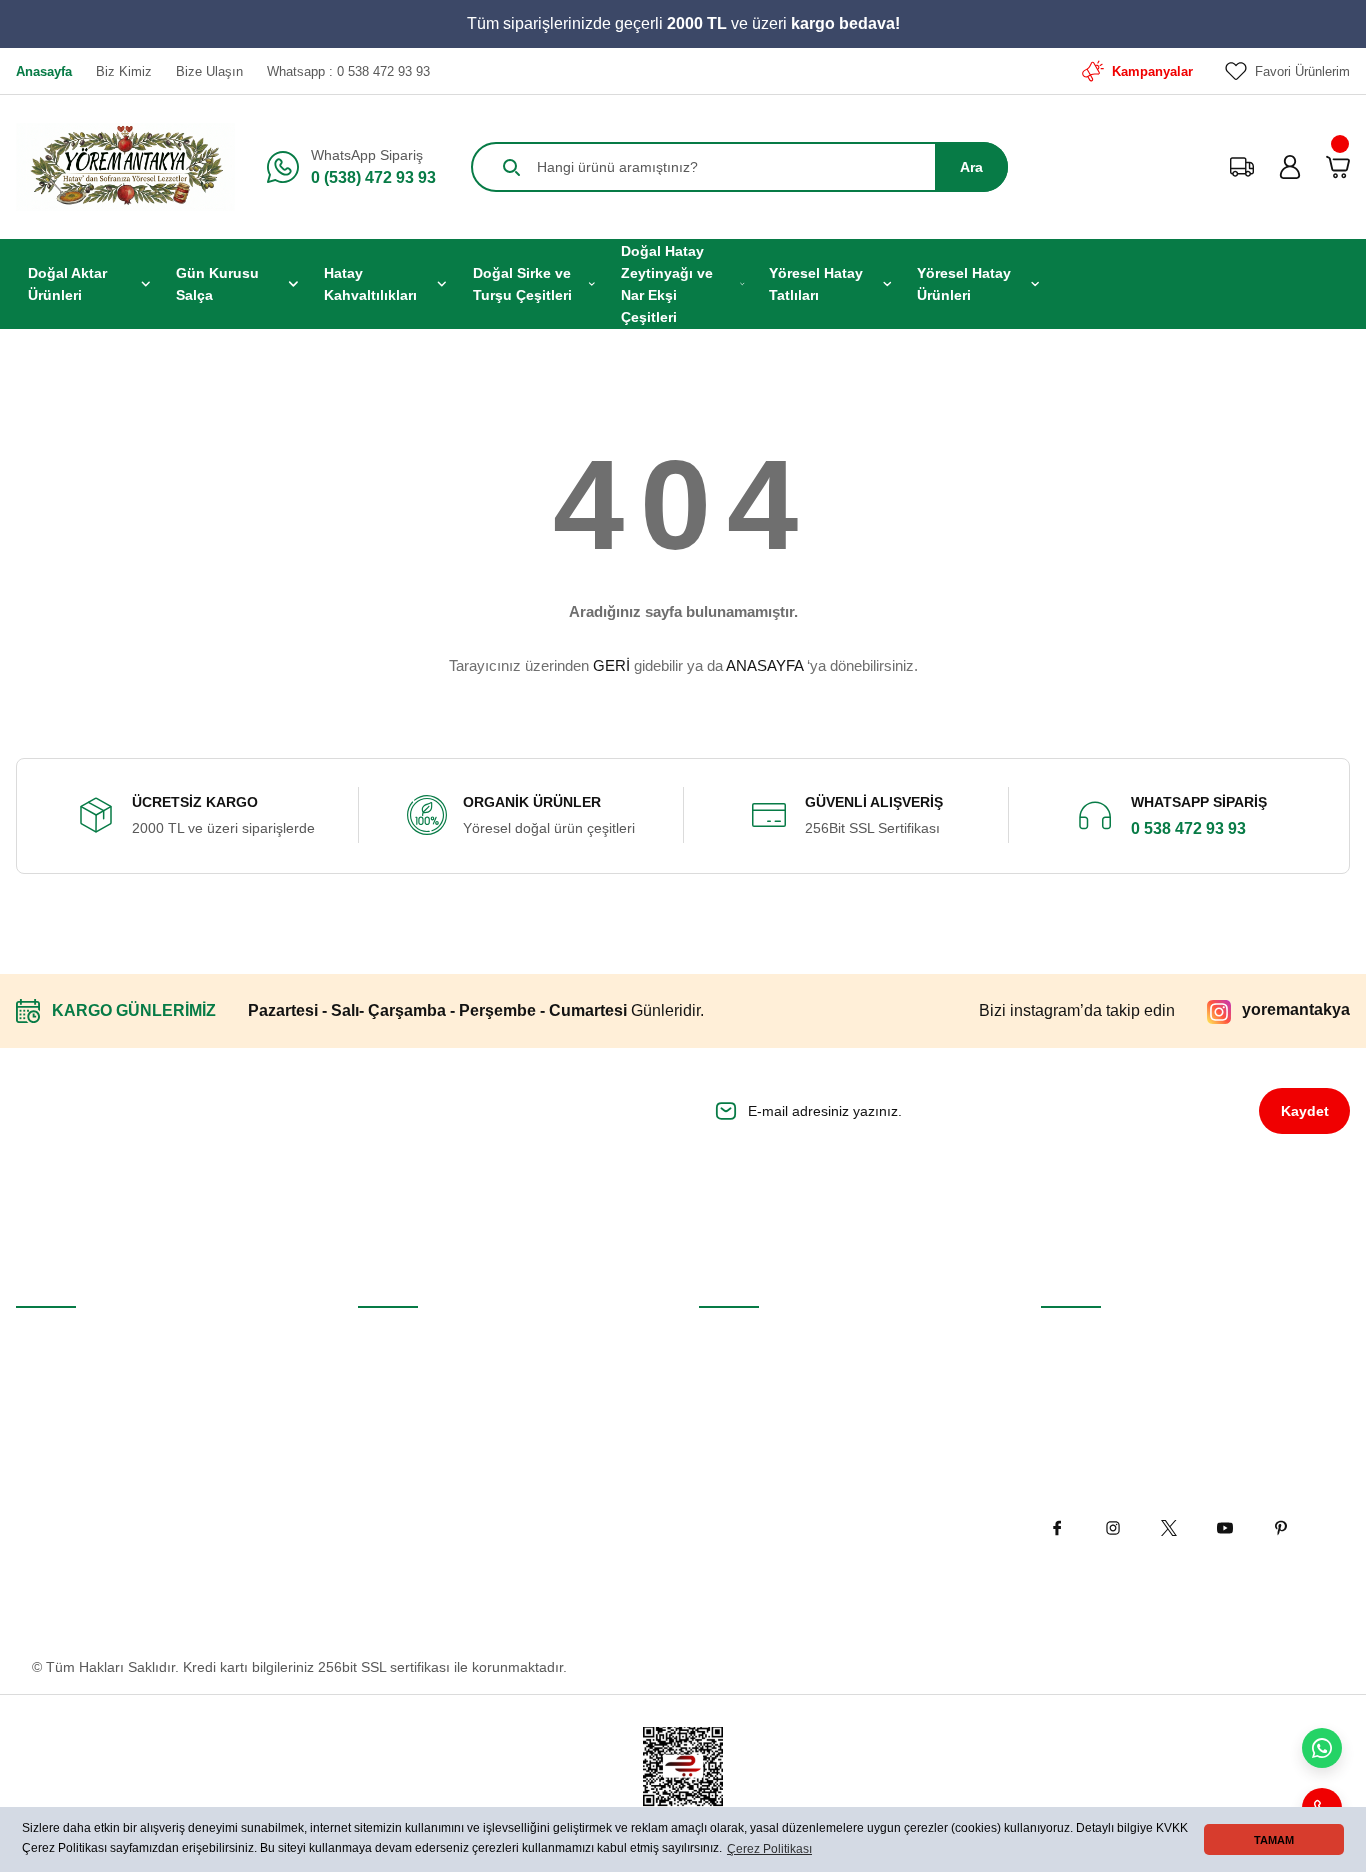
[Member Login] (1290, 167)
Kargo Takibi (397, 1477)
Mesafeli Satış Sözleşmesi (781, 1339)
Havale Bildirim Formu (428, 1431)
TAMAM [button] (1274, 1840)
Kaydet (1305, 1111)
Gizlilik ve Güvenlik (758, 1385)
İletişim (380, 1339)
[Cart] (1338, 167)
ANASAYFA (764, 665)
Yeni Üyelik (50, 1339)
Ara (971, 167)
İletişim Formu (403, 1385)
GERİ (611, 665)
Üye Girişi (46, 1385)
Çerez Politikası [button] (769, 1849)
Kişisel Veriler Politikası (771, 1477)
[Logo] (125, 167)
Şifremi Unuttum (67, 1431)
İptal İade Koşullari (757, 1431)
